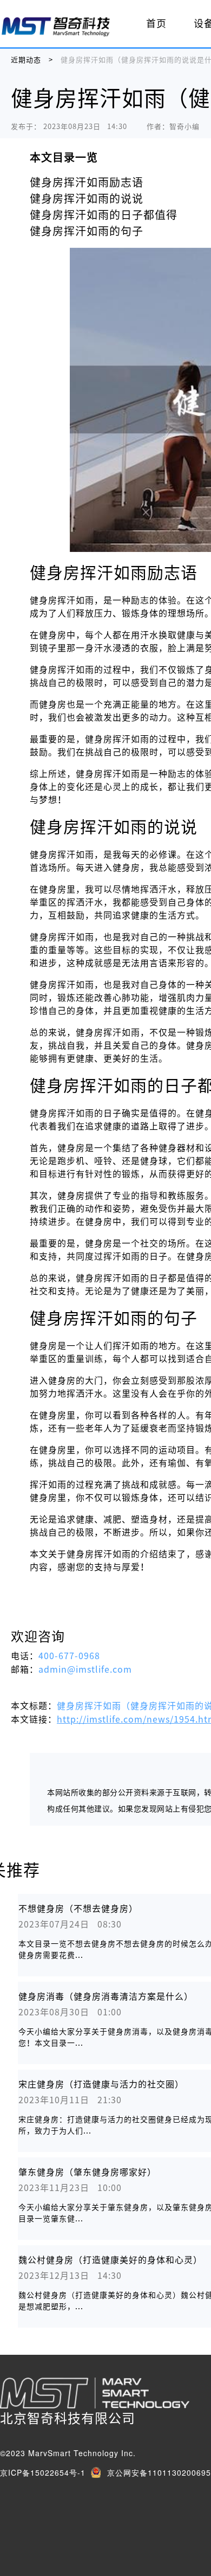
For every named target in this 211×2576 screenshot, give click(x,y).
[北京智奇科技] (56, 26)
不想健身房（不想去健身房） (78, 1909)
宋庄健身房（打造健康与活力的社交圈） (101, 2084)
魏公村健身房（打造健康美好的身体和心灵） (110, 2260)
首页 (156, 23)
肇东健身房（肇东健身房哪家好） (87, 2172)
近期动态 (26, 60)
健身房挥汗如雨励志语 (87, 182)
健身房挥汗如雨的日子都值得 (104, 215)
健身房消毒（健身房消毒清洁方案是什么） (106, 1996)
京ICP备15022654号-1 (43, 2472)
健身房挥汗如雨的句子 (87, 231)
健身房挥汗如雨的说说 (87, 198)
